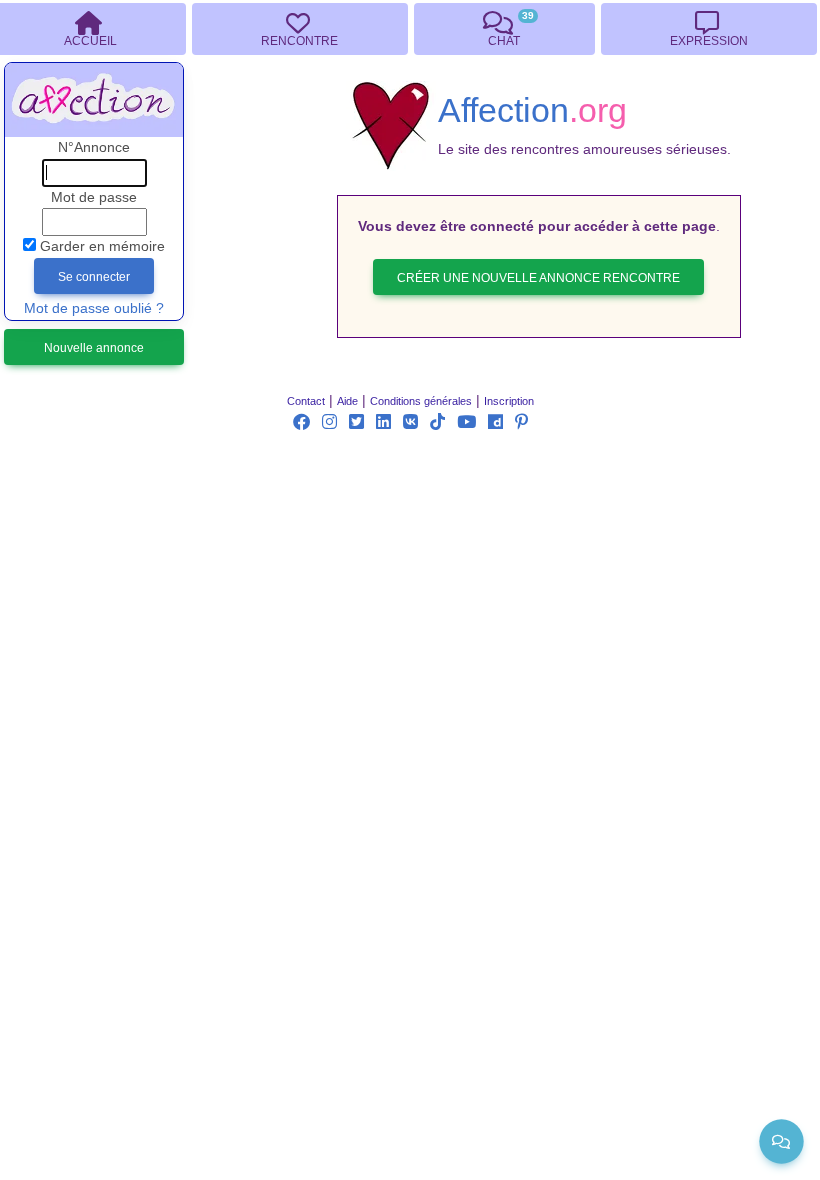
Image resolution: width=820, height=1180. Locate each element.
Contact (306, 401)
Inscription (509, 401)
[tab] (299, 29)
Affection (532, 110)
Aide (347, 401)
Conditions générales (421, 401)
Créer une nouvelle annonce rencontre (538, 278)
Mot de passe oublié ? (94, 308)
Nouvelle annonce (94, 348)
